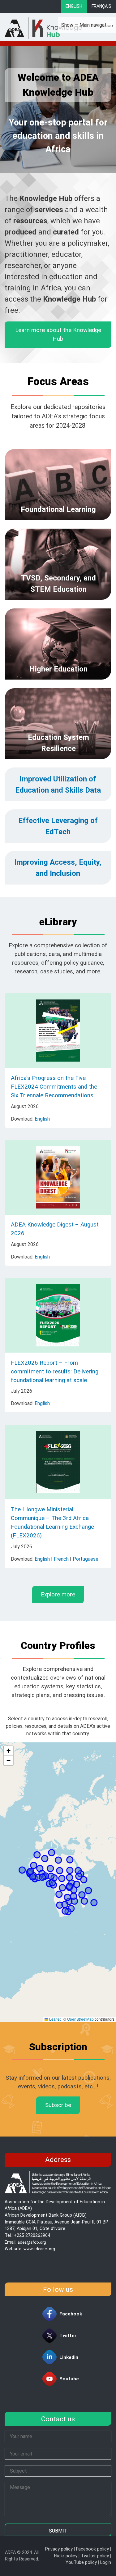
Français (101, 6)
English (74, 6)
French (61, 1559)
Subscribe (58, 2105)
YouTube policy (81, 2562)
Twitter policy (95, 2556)
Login (106, 2562)
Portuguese (86, 1559)
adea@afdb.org (32, 2242)
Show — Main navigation (87, 25)
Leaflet (54, 2019)
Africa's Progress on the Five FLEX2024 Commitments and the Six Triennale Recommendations (54, 1087)
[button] (8, 1751)
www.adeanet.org (39, 2249)
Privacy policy (59, 2549)
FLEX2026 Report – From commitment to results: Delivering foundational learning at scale (55, 1372)
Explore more (58, 1595)
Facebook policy (92, 2549)
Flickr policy (66, 2556)
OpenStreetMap (80, 2019)
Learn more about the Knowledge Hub (58, 335)
